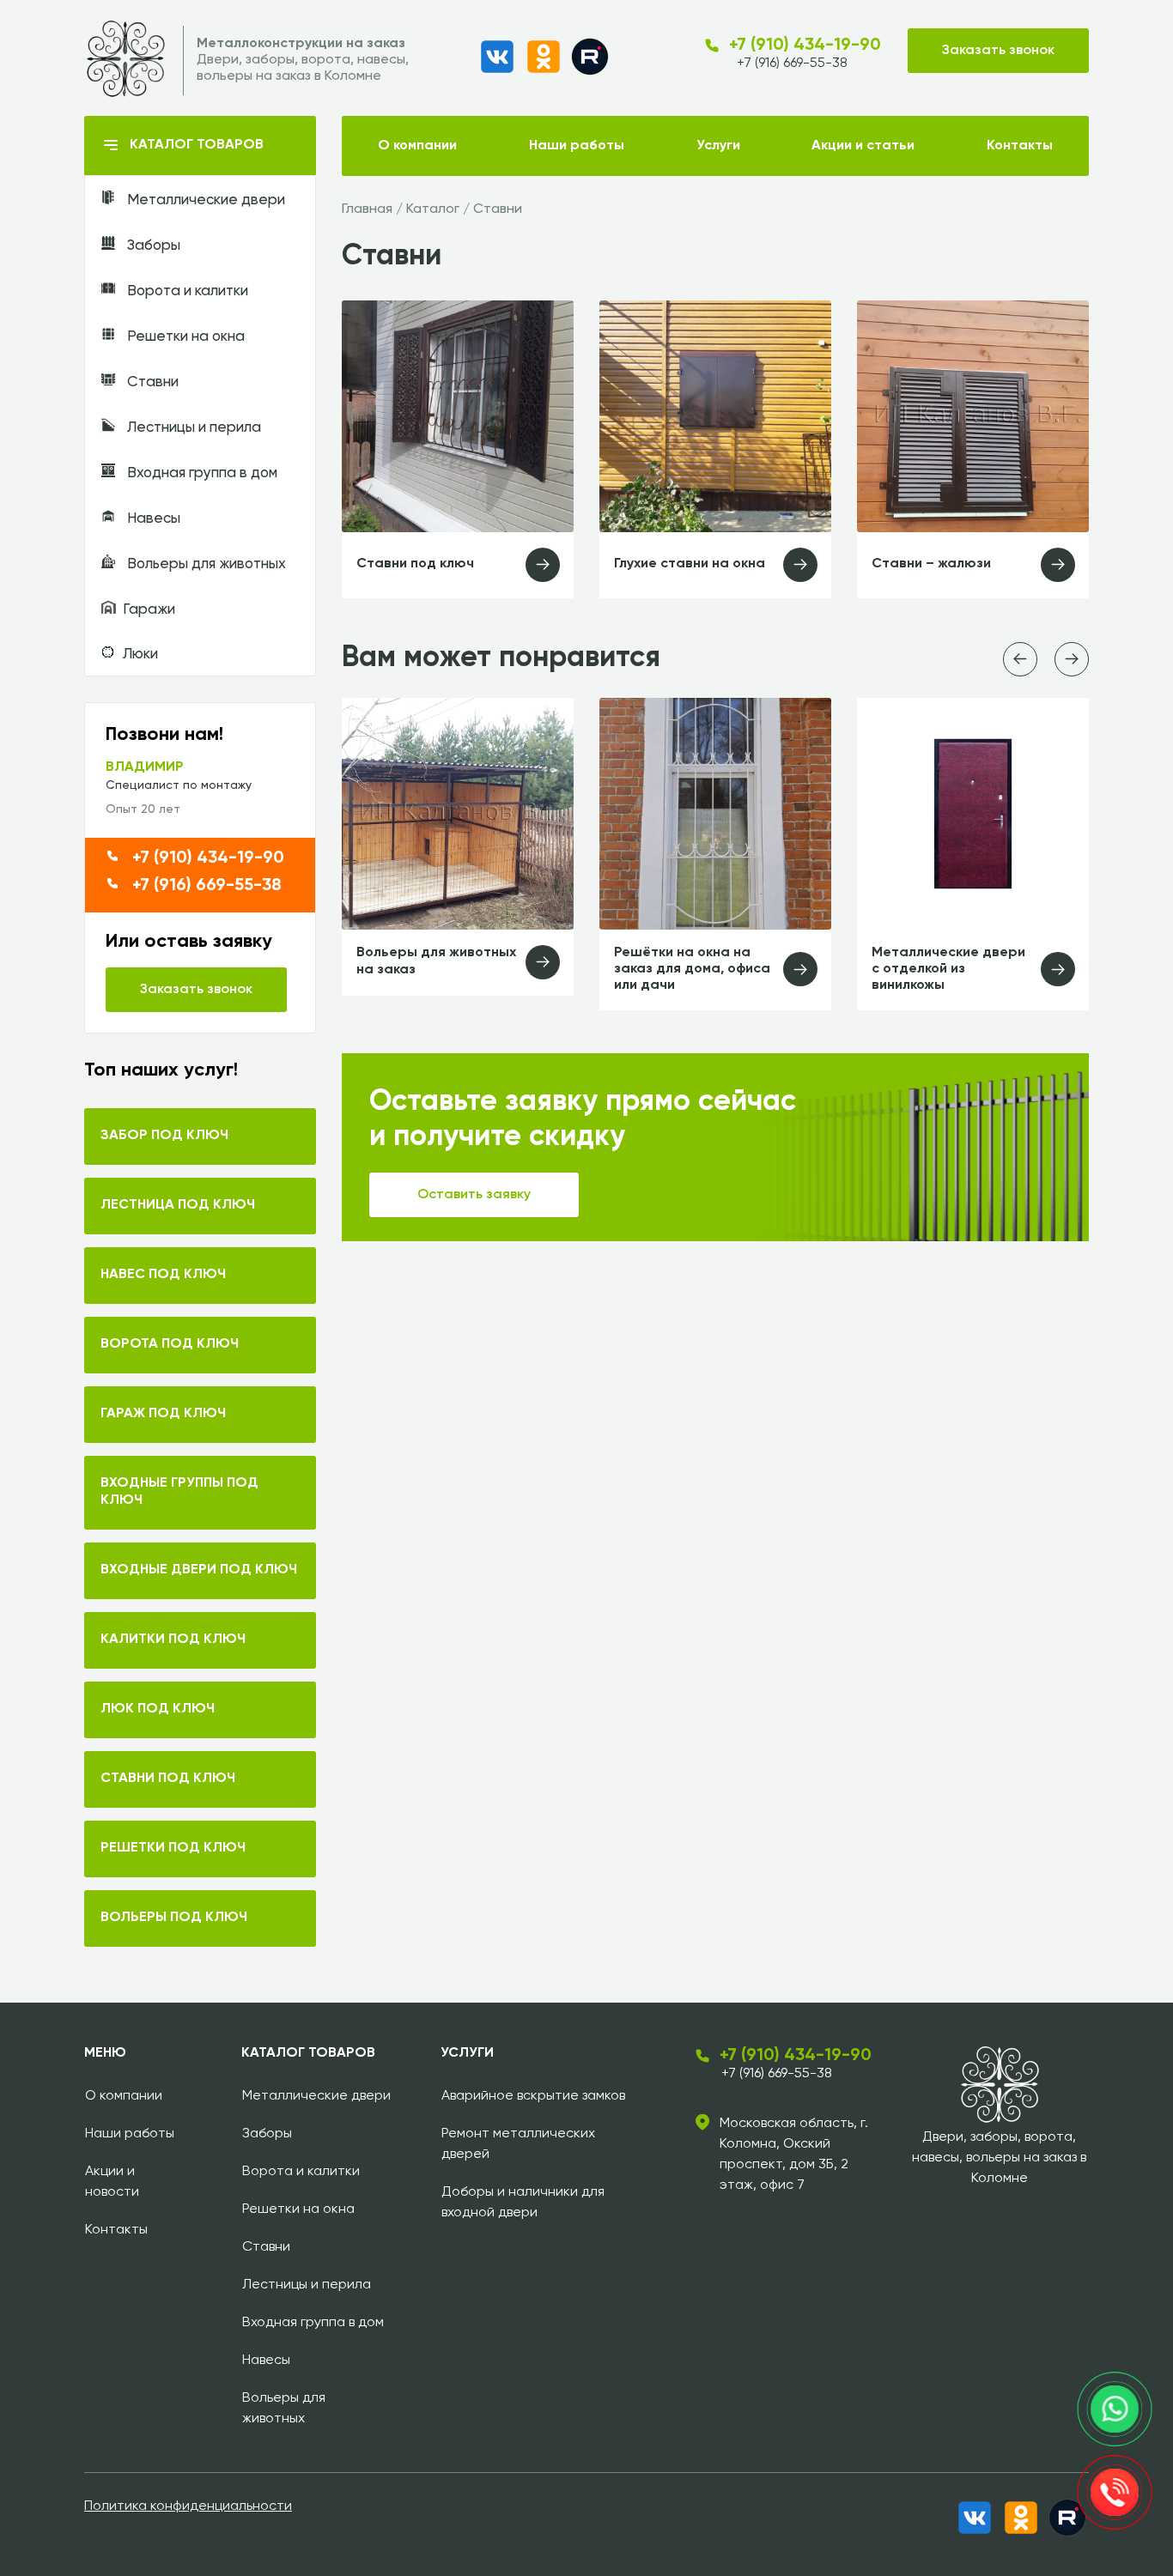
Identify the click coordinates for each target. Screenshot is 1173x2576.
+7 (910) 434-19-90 (805, 45)
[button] (1020, 659)
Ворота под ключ (170, 1344)
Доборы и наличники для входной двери (523, 2203)
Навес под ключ (163, 1275)
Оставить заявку (474, 1195)
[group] (458, 847)
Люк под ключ (158, 1709)
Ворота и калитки (186, 291)
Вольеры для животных (205, 564)
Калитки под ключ (173, 1640)
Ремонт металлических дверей (518, 2144)
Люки (140, 655)
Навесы (152, 519)
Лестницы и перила (192, 428)
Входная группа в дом (201, 473)
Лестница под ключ (178, 1205)
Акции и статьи (863, 146)
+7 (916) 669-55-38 (792, 64)
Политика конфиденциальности (188, 2506)
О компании (417, 146)
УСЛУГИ (467, 2053)
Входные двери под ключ (199, 1570)
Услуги (718, 146)
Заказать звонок (998, 51)
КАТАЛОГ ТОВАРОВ (197, 145)
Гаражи (149, 610)
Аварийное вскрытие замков (533, 2096)
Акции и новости (112, 2182)
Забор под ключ (164, 1136)
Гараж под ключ (163, 1414)
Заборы (152, 246)
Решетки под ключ (173, 1848)
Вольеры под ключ (174, 1918)
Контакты (1020, 146)
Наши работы (577, 146)
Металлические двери (204, 200)
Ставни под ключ (168, 1779)
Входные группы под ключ (179, 1492)
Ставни (151, 382)
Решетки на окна (184, 337)
